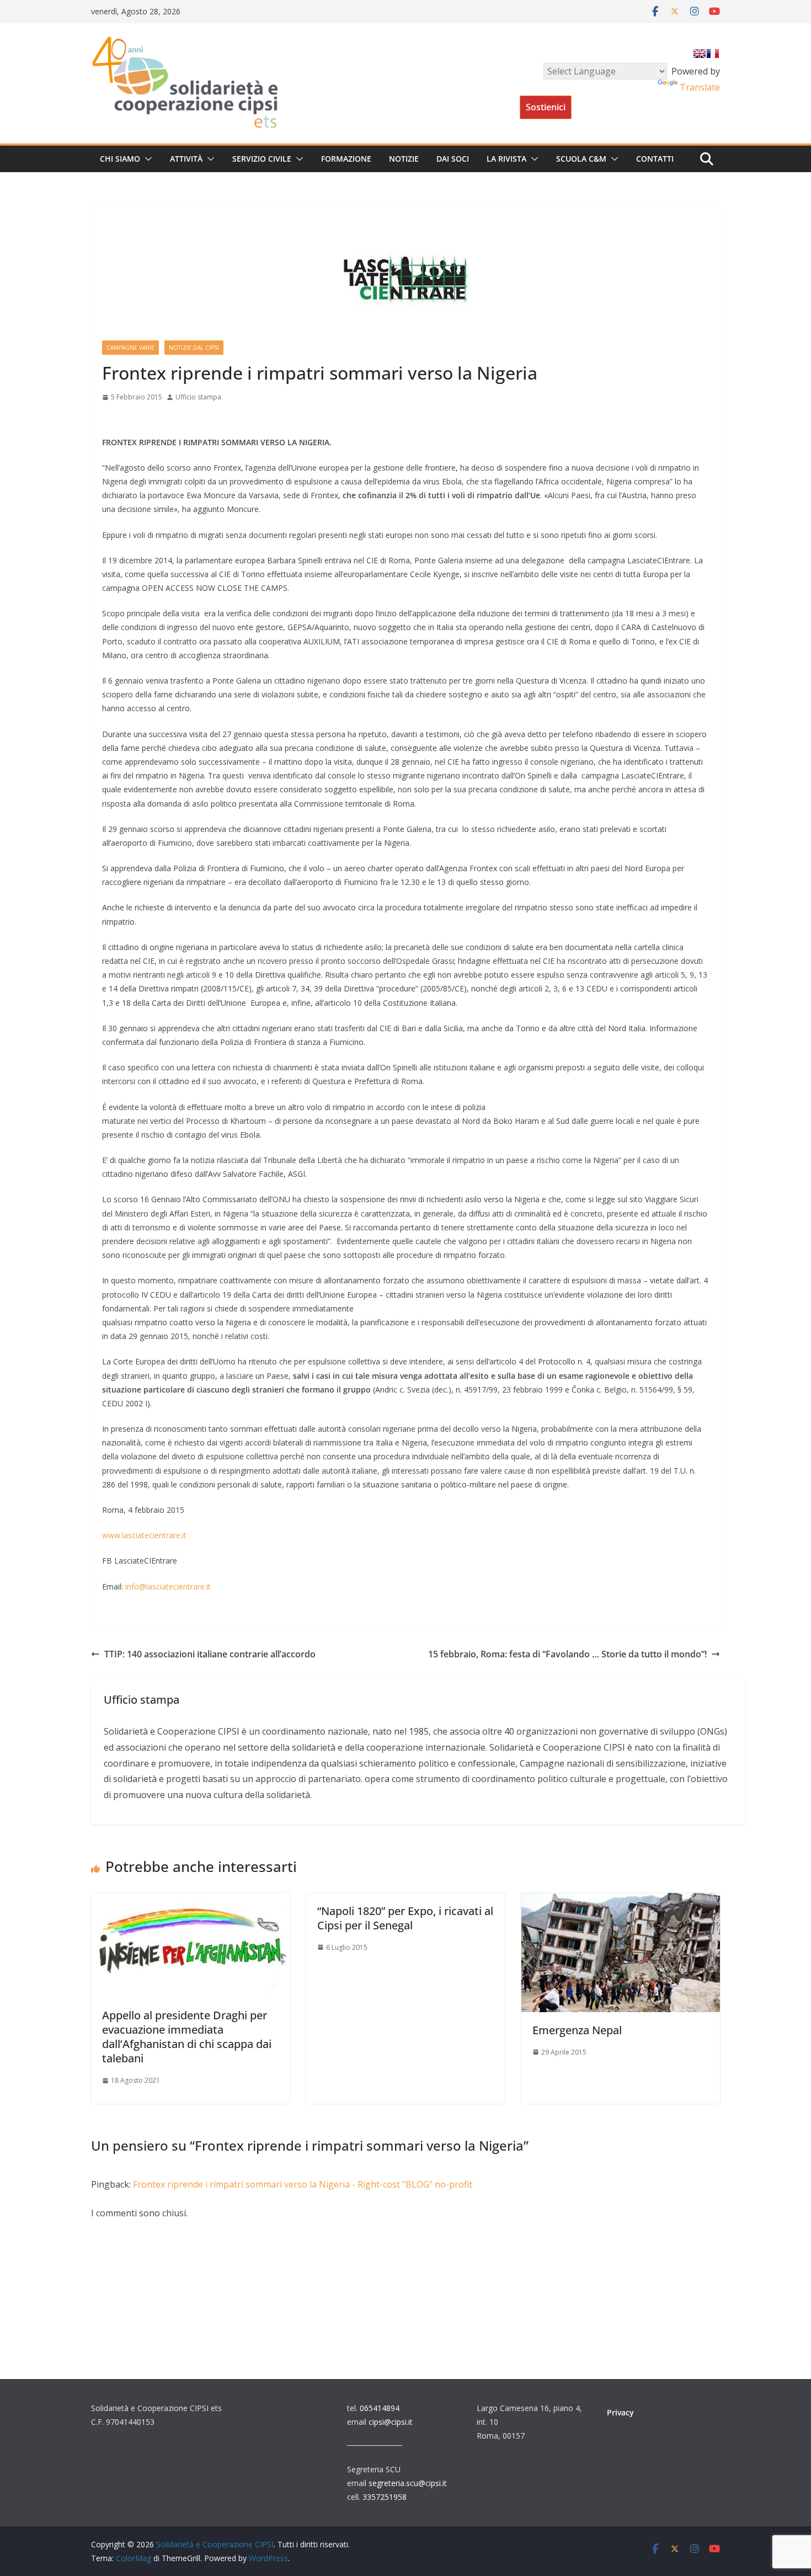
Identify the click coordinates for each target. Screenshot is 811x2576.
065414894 (380, 2408)
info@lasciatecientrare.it (168, 1586)
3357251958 (385, 2497)
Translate (700, 87)
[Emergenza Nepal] (621, 1901)
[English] (700, 54)
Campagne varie (130, 348)
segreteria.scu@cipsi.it (408, 2483)
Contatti (655, 159)
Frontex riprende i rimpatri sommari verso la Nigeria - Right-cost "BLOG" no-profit (303, 2184)
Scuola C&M (581, 159)
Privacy (620, 2412)
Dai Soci (453, 159)
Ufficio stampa (198, 397)
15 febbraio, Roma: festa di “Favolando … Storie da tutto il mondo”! (567, 1654)
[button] (146, 159)
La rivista (506, 159)
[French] (713, 54)
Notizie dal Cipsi (194, 348)
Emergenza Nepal (577, 2030)
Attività (186, 159)
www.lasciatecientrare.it (144, 1535)
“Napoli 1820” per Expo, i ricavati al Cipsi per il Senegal (405, 1918)
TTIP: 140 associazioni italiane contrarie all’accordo (210, 1654)
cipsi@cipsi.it (391, 2422)
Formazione (346, 159)
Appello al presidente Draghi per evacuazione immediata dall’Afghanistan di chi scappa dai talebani (187, 2037)
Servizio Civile (262, 159)
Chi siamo (120, 159)
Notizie (404, 159)
